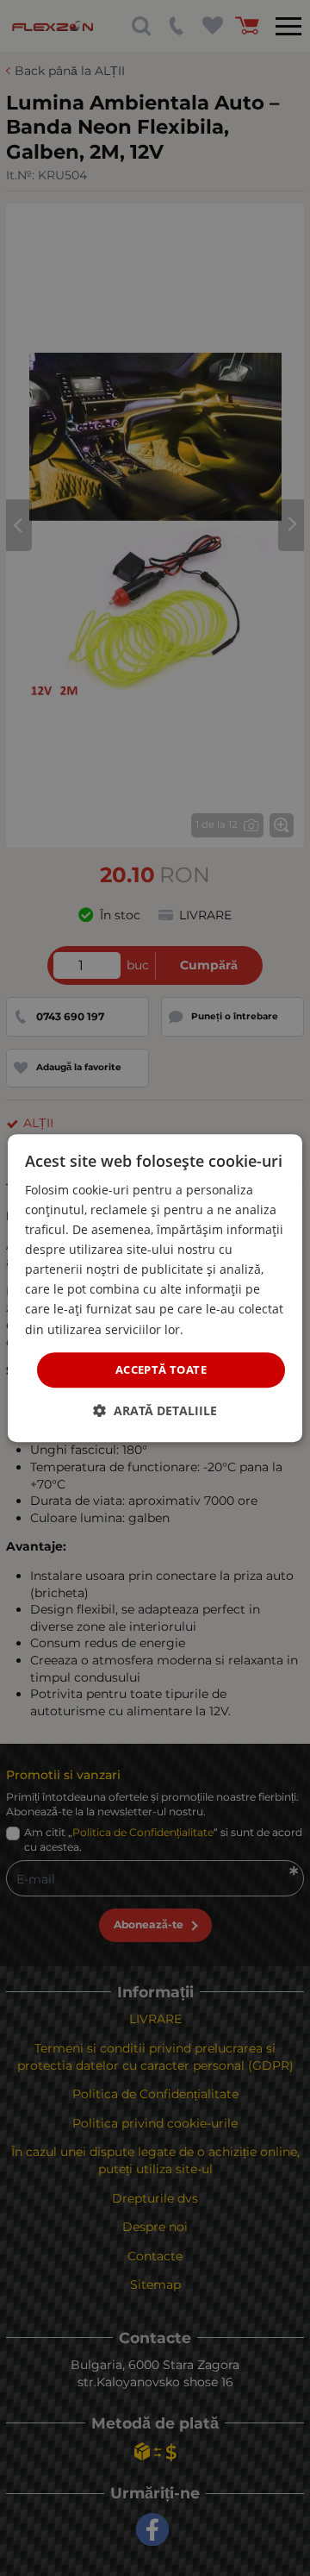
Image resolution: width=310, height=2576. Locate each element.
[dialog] (155, 1288)
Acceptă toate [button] (161, 1369)
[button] (155, 1410)
